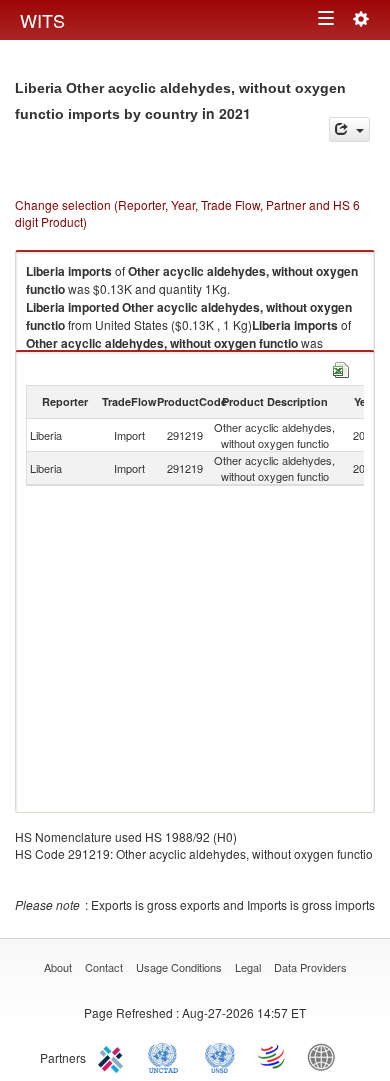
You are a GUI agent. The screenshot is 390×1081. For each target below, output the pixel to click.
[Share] (349, 129)
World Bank (326, 1056)
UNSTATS (220, 1056)
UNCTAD (167, 1056)
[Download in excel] (341, 367)
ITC (114, 1056)
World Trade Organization (273, 1056)
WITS (42, 20)
